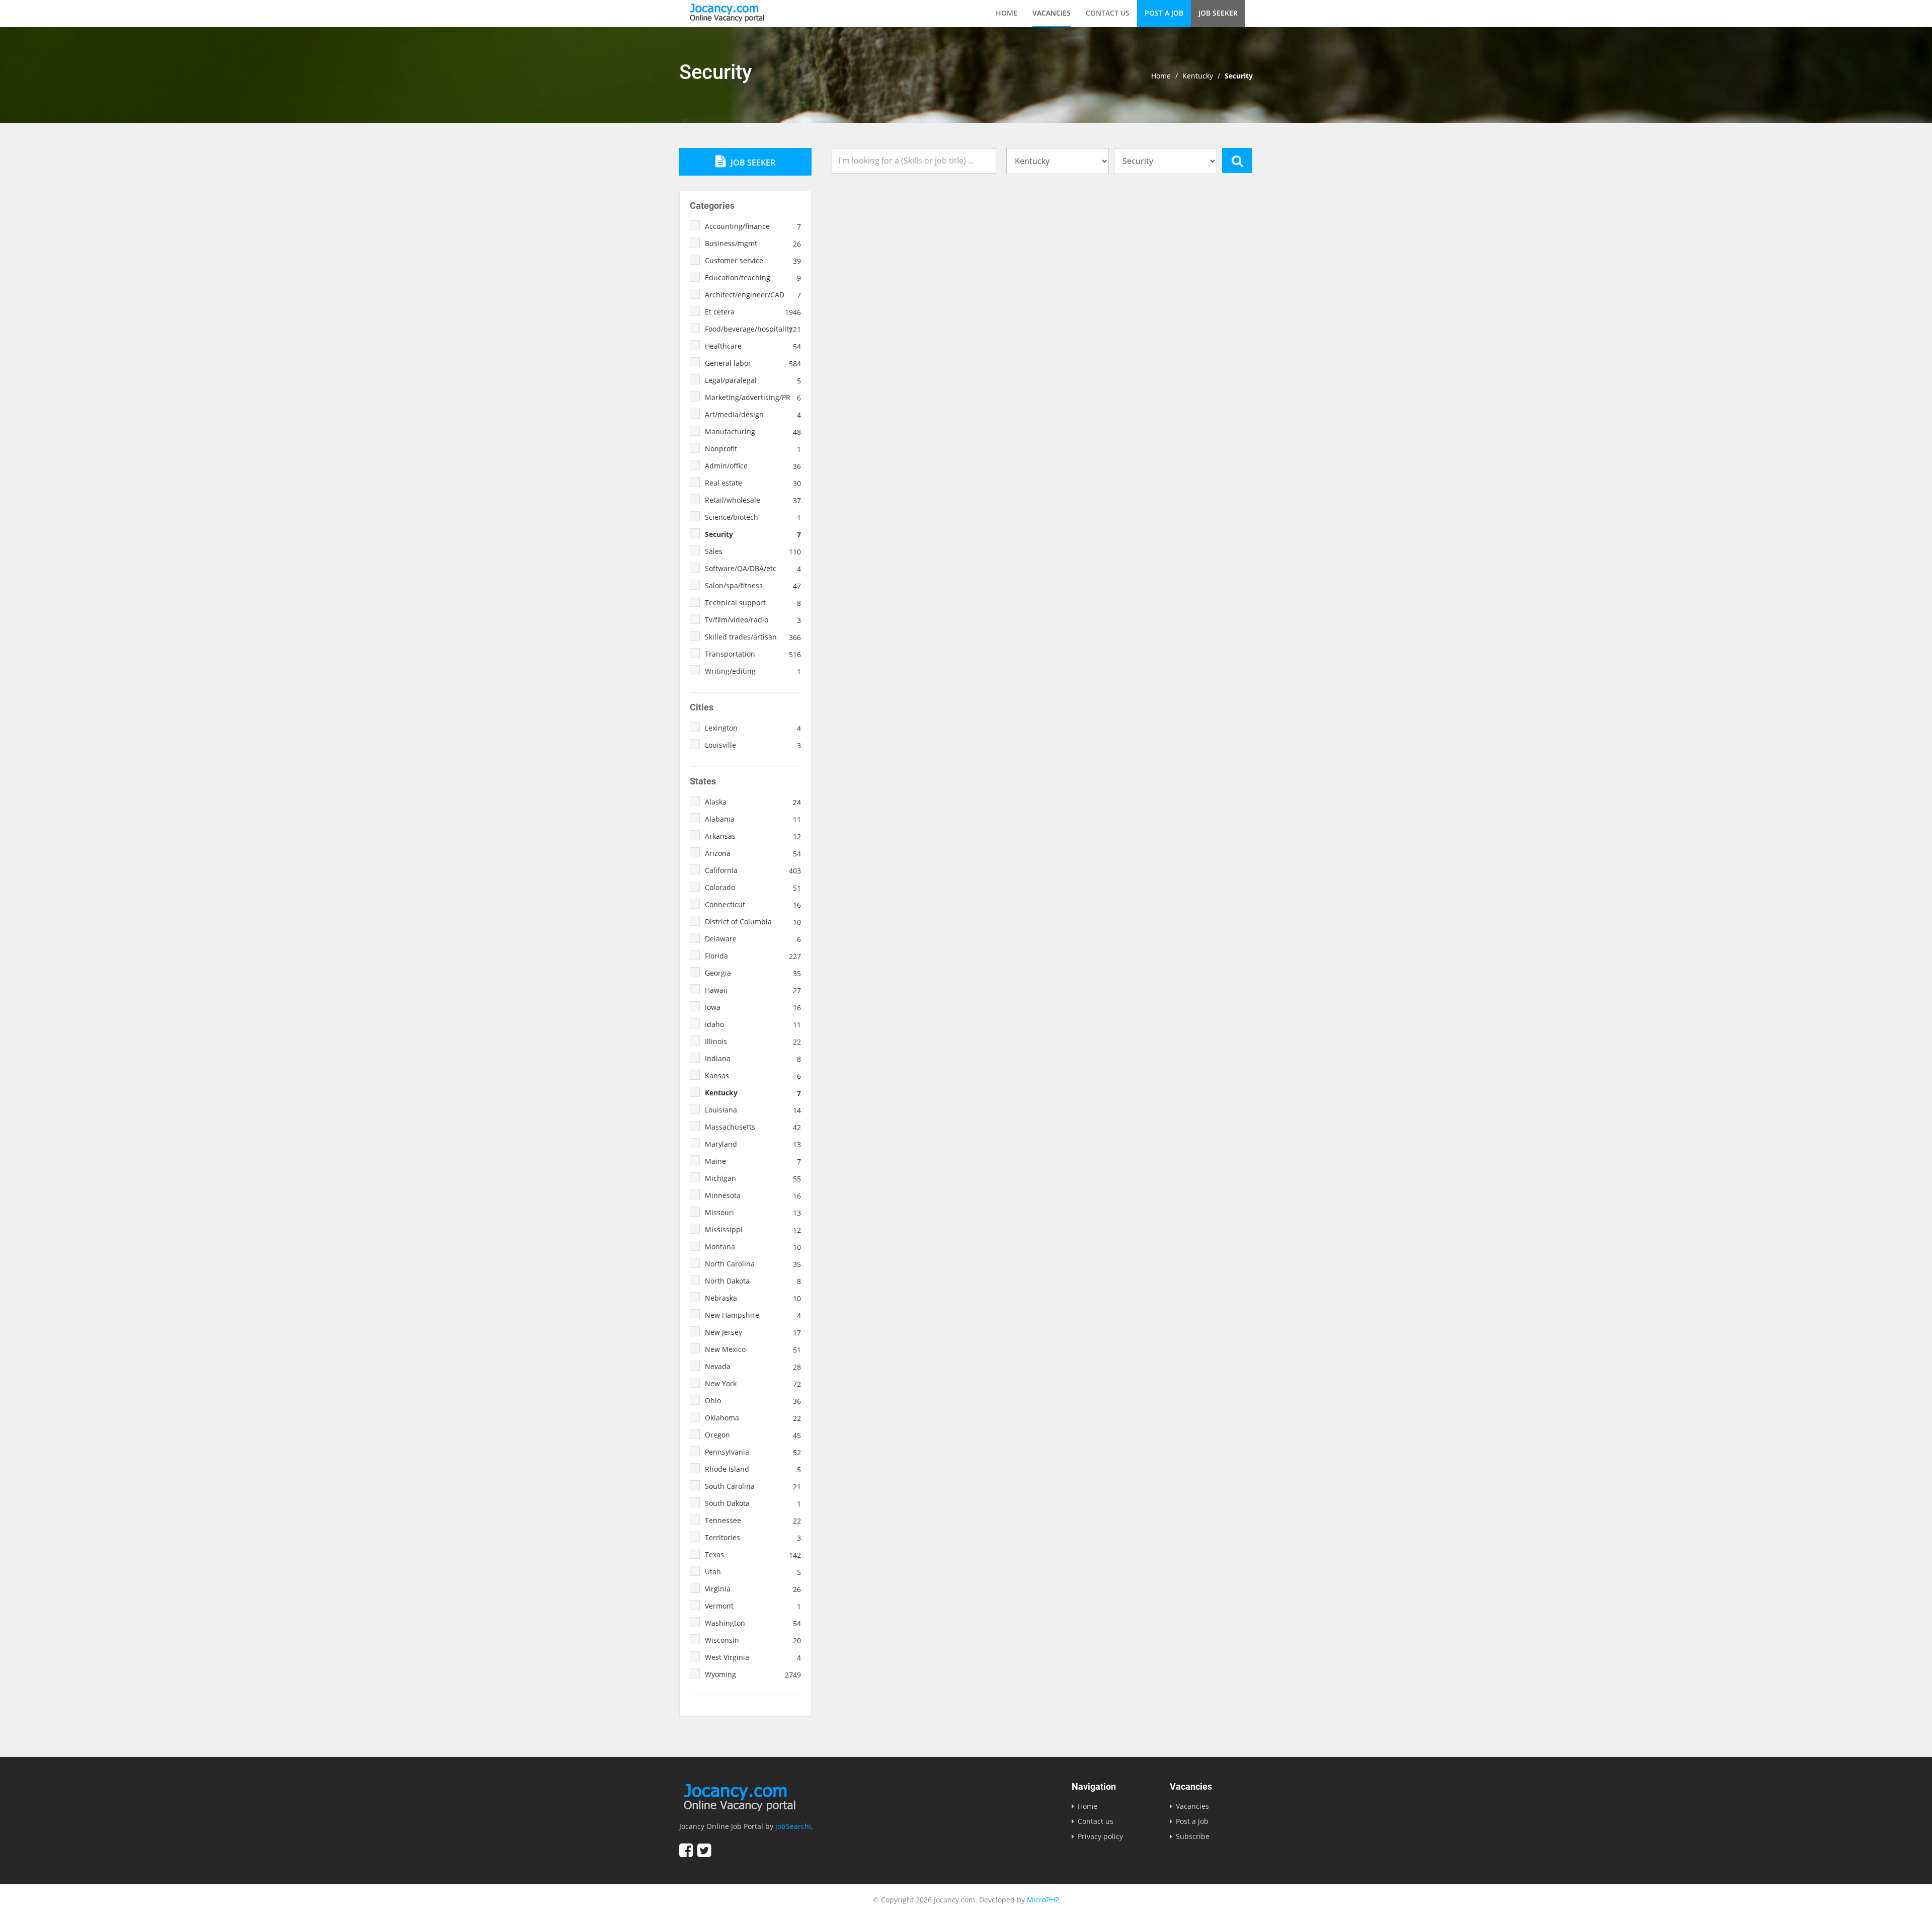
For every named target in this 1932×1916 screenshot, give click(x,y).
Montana (753, 1247)
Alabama (753, 819)
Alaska (753, 802)
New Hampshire (753, 1315)
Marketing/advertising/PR (753, 397)
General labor (753, 363)
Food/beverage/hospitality (753, 329)
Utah (753, 1572)
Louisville (753, 745)
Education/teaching (753, 278)
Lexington (753, 728)
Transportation (753, 654)
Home (1007, 13)
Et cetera (753, 312)
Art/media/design (753, 415)
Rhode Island (753, 1469)
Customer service (753, 261)
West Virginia (753, 1657)
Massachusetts (753, 1127)
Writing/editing (753, 671)
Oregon (753, 1435)
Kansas (753, 1076)
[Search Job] (1237, 161)
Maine (753, 1161)
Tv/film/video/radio (753, 620)
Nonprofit (753, 449)
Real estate (753, 483)
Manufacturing (753, 432)
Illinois (753, 1042)
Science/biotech (753, 517)
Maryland (753, 1144)
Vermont (753, 1606)
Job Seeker (1218, 13)
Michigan (753, 1178)
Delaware (753, 939)
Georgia (753, 973)
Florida (753, 956)
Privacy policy (1100, 1836)
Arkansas (753, 836)
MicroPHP (1043, 1900)
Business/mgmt (753, 244)
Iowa (753, 1007)
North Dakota (753, 1281)
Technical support (753, 603)
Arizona (753, 853)
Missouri (753, 1213)
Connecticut (753, 905)
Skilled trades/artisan (753, 637)
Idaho (753, 1024)
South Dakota (753, 1503)
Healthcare (753, 346)
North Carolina (753, 1264)
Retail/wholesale (753, 500)
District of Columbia (753, 922)
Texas (753, 1555)
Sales (753, 551)
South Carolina (753, 1486)
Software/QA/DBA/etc (753, 569)
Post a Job (1164, 13)
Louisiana (753, 1110)
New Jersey (753, 1332)
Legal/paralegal (753, 380)
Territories (753, 1538)
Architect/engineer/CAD (753, 295)
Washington (753, 1623)
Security (753, 534)
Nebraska (753, 1298)
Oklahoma (753, 1418)
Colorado (753, 888)
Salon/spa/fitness (753, 586)
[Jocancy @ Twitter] (704, 1850)
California (753, 870)
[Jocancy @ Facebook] (686, 1850)
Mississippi (753, 1230)
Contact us (1108, 13)
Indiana (753, 1059)
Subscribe (1193, 1836)
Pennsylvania (753, 1452)
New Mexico (753, 1349)
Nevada (753, 1367)
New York (753, 1384)
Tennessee (753, 1521)
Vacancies (1052, 13)
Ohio (753, 1401)
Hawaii (753, 990)
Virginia (753, 1589)
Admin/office (753, 466)
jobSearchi (793, 1826)
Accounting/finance (753, 226)
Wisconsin (753, 1640)
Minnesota (753, 1195)
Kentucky (1198, 76)
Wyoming (753, 1674)
